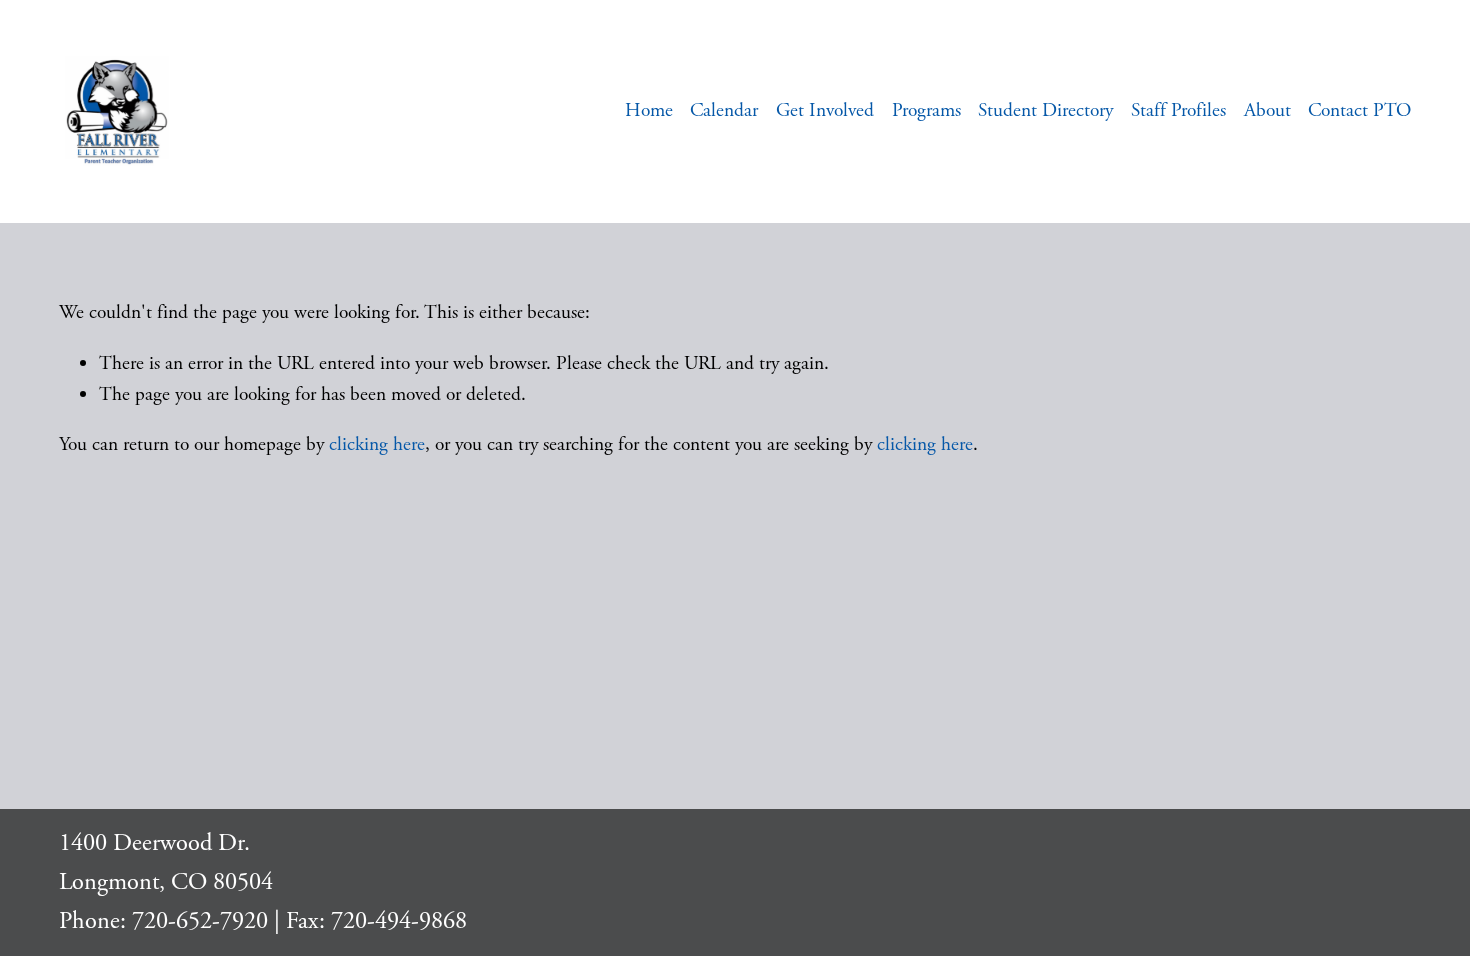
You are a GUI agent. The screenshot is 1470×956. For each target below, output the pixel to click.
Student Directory (1045, 110)
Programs (926, 110)
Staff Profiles (1178, 110)
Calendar (724, 110)
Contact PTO (1359, 110)
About (1267, 110)
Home (649, 110)
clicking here (377, 444)
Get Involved (825, 110)
